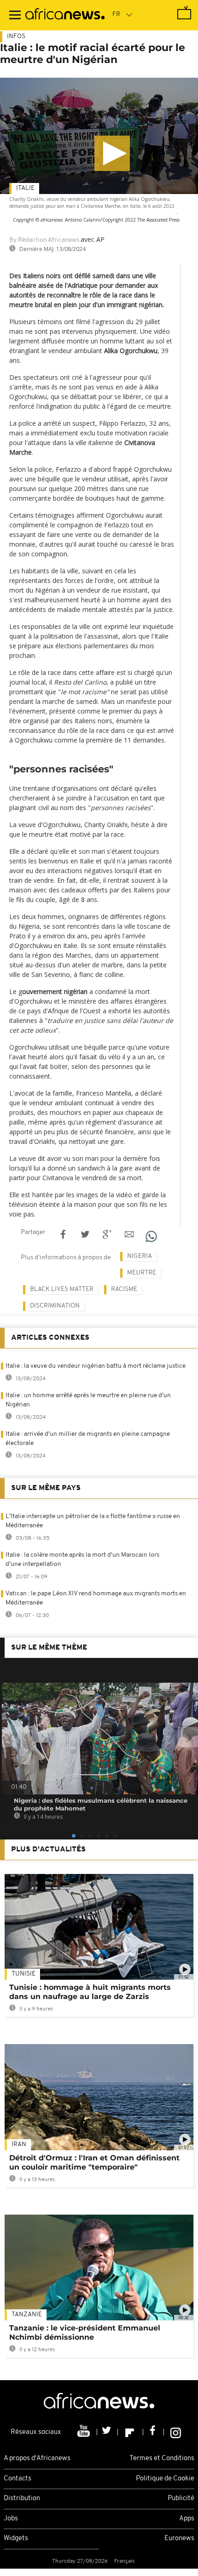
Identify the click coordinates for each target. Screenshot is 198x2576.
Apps (187, 2519)
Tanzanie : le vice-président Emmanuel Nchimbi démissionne (85, 2333)
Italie (25, 188)
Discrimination (55, 1306)
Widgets (16, 2539)
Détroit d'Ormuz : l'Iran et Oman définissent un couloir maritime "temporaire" (94, 2162)
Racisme (124, 1289)
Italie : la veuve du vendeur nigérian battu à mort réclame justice (96, 1366)
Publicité (181, 2499)
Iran (19, 2145)
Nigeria (140, 1256)
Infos (16, 37)
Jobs (11, 2519)
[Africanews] (65, 15)
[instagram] (176, 2432)
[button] (112, 153)
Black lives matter (62, 1289)
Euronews (179, 2539)
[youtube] (84, 2432)
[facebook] (154, 2432)
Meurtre (142, 1273)
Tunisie (23, 1974)
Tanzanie (27, 2315)
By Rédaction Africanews (44, 240)
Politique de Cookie (165, 2479)
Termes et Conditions (162, 2459)
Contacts (17, 2479)
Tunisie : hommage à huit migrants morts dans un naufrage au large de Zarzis (90, 1992)
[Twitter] (108, 2432)
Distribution (22, 2499)
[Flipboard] (131, 2432)
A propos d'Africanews (37, 2459)
